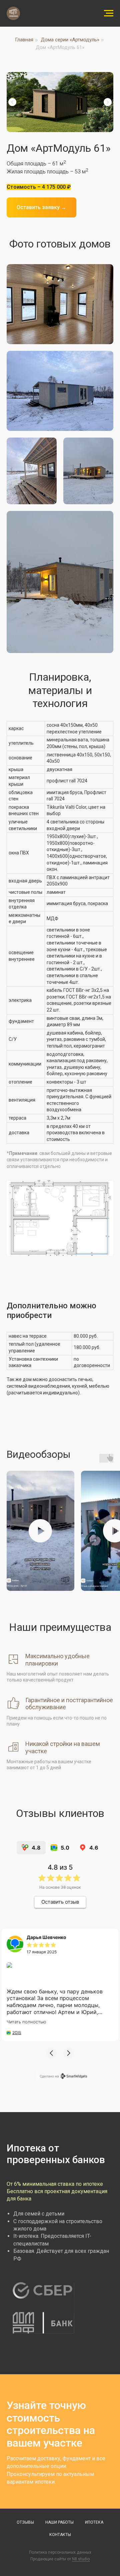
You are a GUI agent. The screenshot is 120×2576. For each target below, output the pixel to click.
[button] (51, 2053)
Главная (24, 40)
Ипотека (94, 2522)
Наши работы (59, 2522)
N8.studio (81, 2559)
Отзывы (25, 2522)
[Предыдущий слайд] (12, 102)
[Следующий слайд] (108, 102)
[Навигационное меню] (109, 13)
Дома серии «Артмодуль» (70, 40)
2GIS (17, 2033)
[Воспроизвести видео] (40, 1531)
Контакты (60, 2535)
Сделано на (49, 2076)
